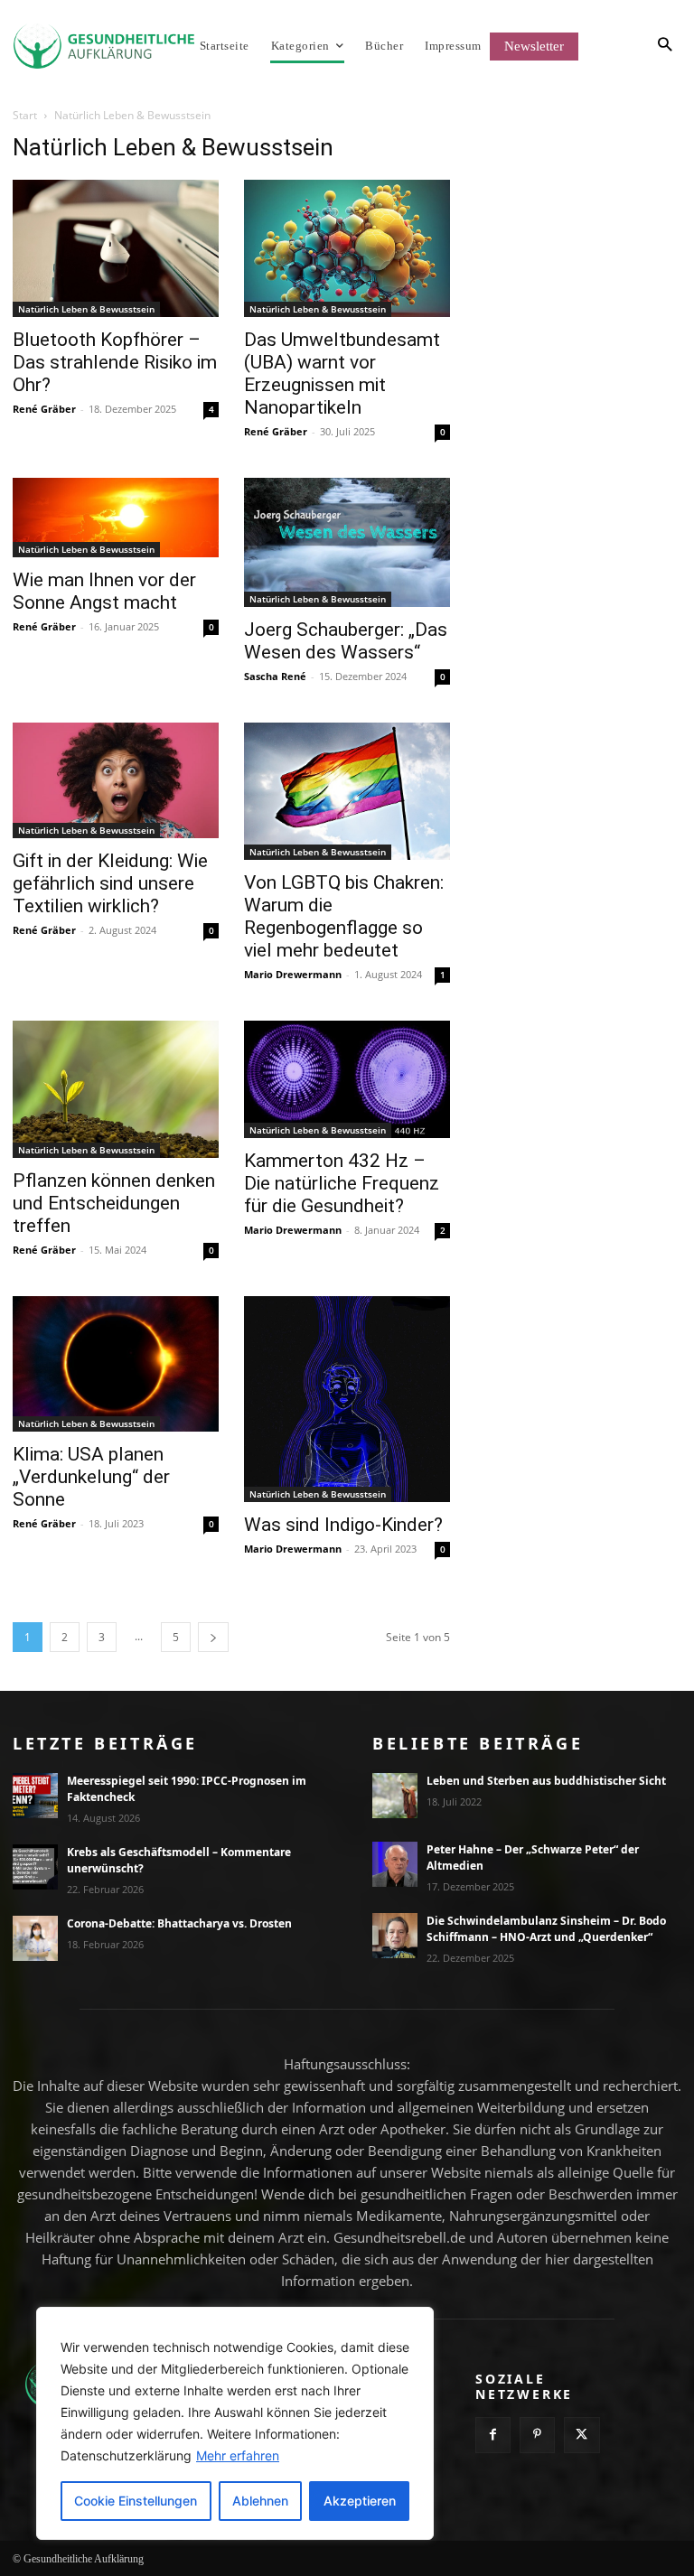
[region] (235, 2423)
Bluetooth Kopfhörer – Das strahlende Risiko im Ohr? (115, 362)
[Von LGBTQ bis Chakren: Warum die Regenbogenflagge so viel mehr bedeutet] (347, 791)
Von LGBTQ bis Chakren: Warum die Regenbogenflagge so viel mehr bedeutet (344, 916)
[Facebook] (493, 2435)
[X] (581, 2435)
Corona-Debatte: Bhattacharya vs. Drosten (179, 1923)
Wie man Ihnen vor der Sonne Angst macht (104, 591)
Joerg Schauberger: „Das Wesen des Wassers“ (346, 641)
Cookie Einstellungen (136, 2501)
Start (25, 115)
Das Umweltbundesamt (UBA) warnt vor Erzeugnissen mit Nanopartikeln (342, 373)
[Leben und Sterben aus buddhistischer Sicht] (395, 1796)
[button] (619, 46)
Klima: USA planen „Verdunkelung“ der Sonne (91, 1477)
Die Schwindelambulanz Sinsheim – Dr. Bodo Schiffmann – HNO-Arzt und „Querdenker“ (546, 1929)
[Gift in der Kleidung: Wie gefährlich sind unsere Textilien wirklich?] (116, 781)
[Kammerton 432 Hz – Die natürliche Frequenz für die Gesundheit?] (347, 1080)
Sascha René (275, 676)
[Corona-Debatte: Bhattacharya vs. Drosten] (35, 1938)
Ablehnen (260, 2501)
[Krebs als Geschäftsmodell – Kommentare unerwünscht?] (35, 1867)
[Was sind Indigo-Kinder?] (347, 1399)
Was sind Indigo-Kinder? (343, 1525)
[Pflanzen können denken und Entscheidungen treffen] (116, 1089)
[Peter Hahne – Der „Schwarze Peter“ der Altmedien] (395, 1864)
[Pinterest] (537, 2435)
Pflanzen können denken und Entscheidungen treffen (114, 1203)
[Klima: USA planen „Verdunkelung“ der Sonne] (116, 1364)
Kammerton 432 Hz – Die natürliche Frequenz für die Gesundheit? (342, 1183)
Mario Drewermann (293, 974)
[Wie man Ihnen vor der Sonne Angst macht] (116, 518)
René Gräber (44, 409)
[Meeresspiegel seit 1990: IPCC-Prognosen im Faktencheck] (35, 1796)
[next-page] (213, 1637)
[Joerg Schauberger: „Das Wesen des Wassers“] (347, 542)
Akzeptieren (360, 2501)
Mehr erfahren (238, 2455)
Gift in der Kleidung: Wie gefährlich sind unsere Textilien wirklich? (110, 883)
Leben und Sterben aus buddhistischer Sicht (546, 1781)
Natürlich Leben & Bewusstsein (86, 309)
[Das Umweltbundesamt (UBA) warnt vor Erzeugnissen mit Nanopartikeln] (347, 248)
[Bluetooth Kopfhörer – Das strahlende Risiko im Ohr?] (116, 248)
